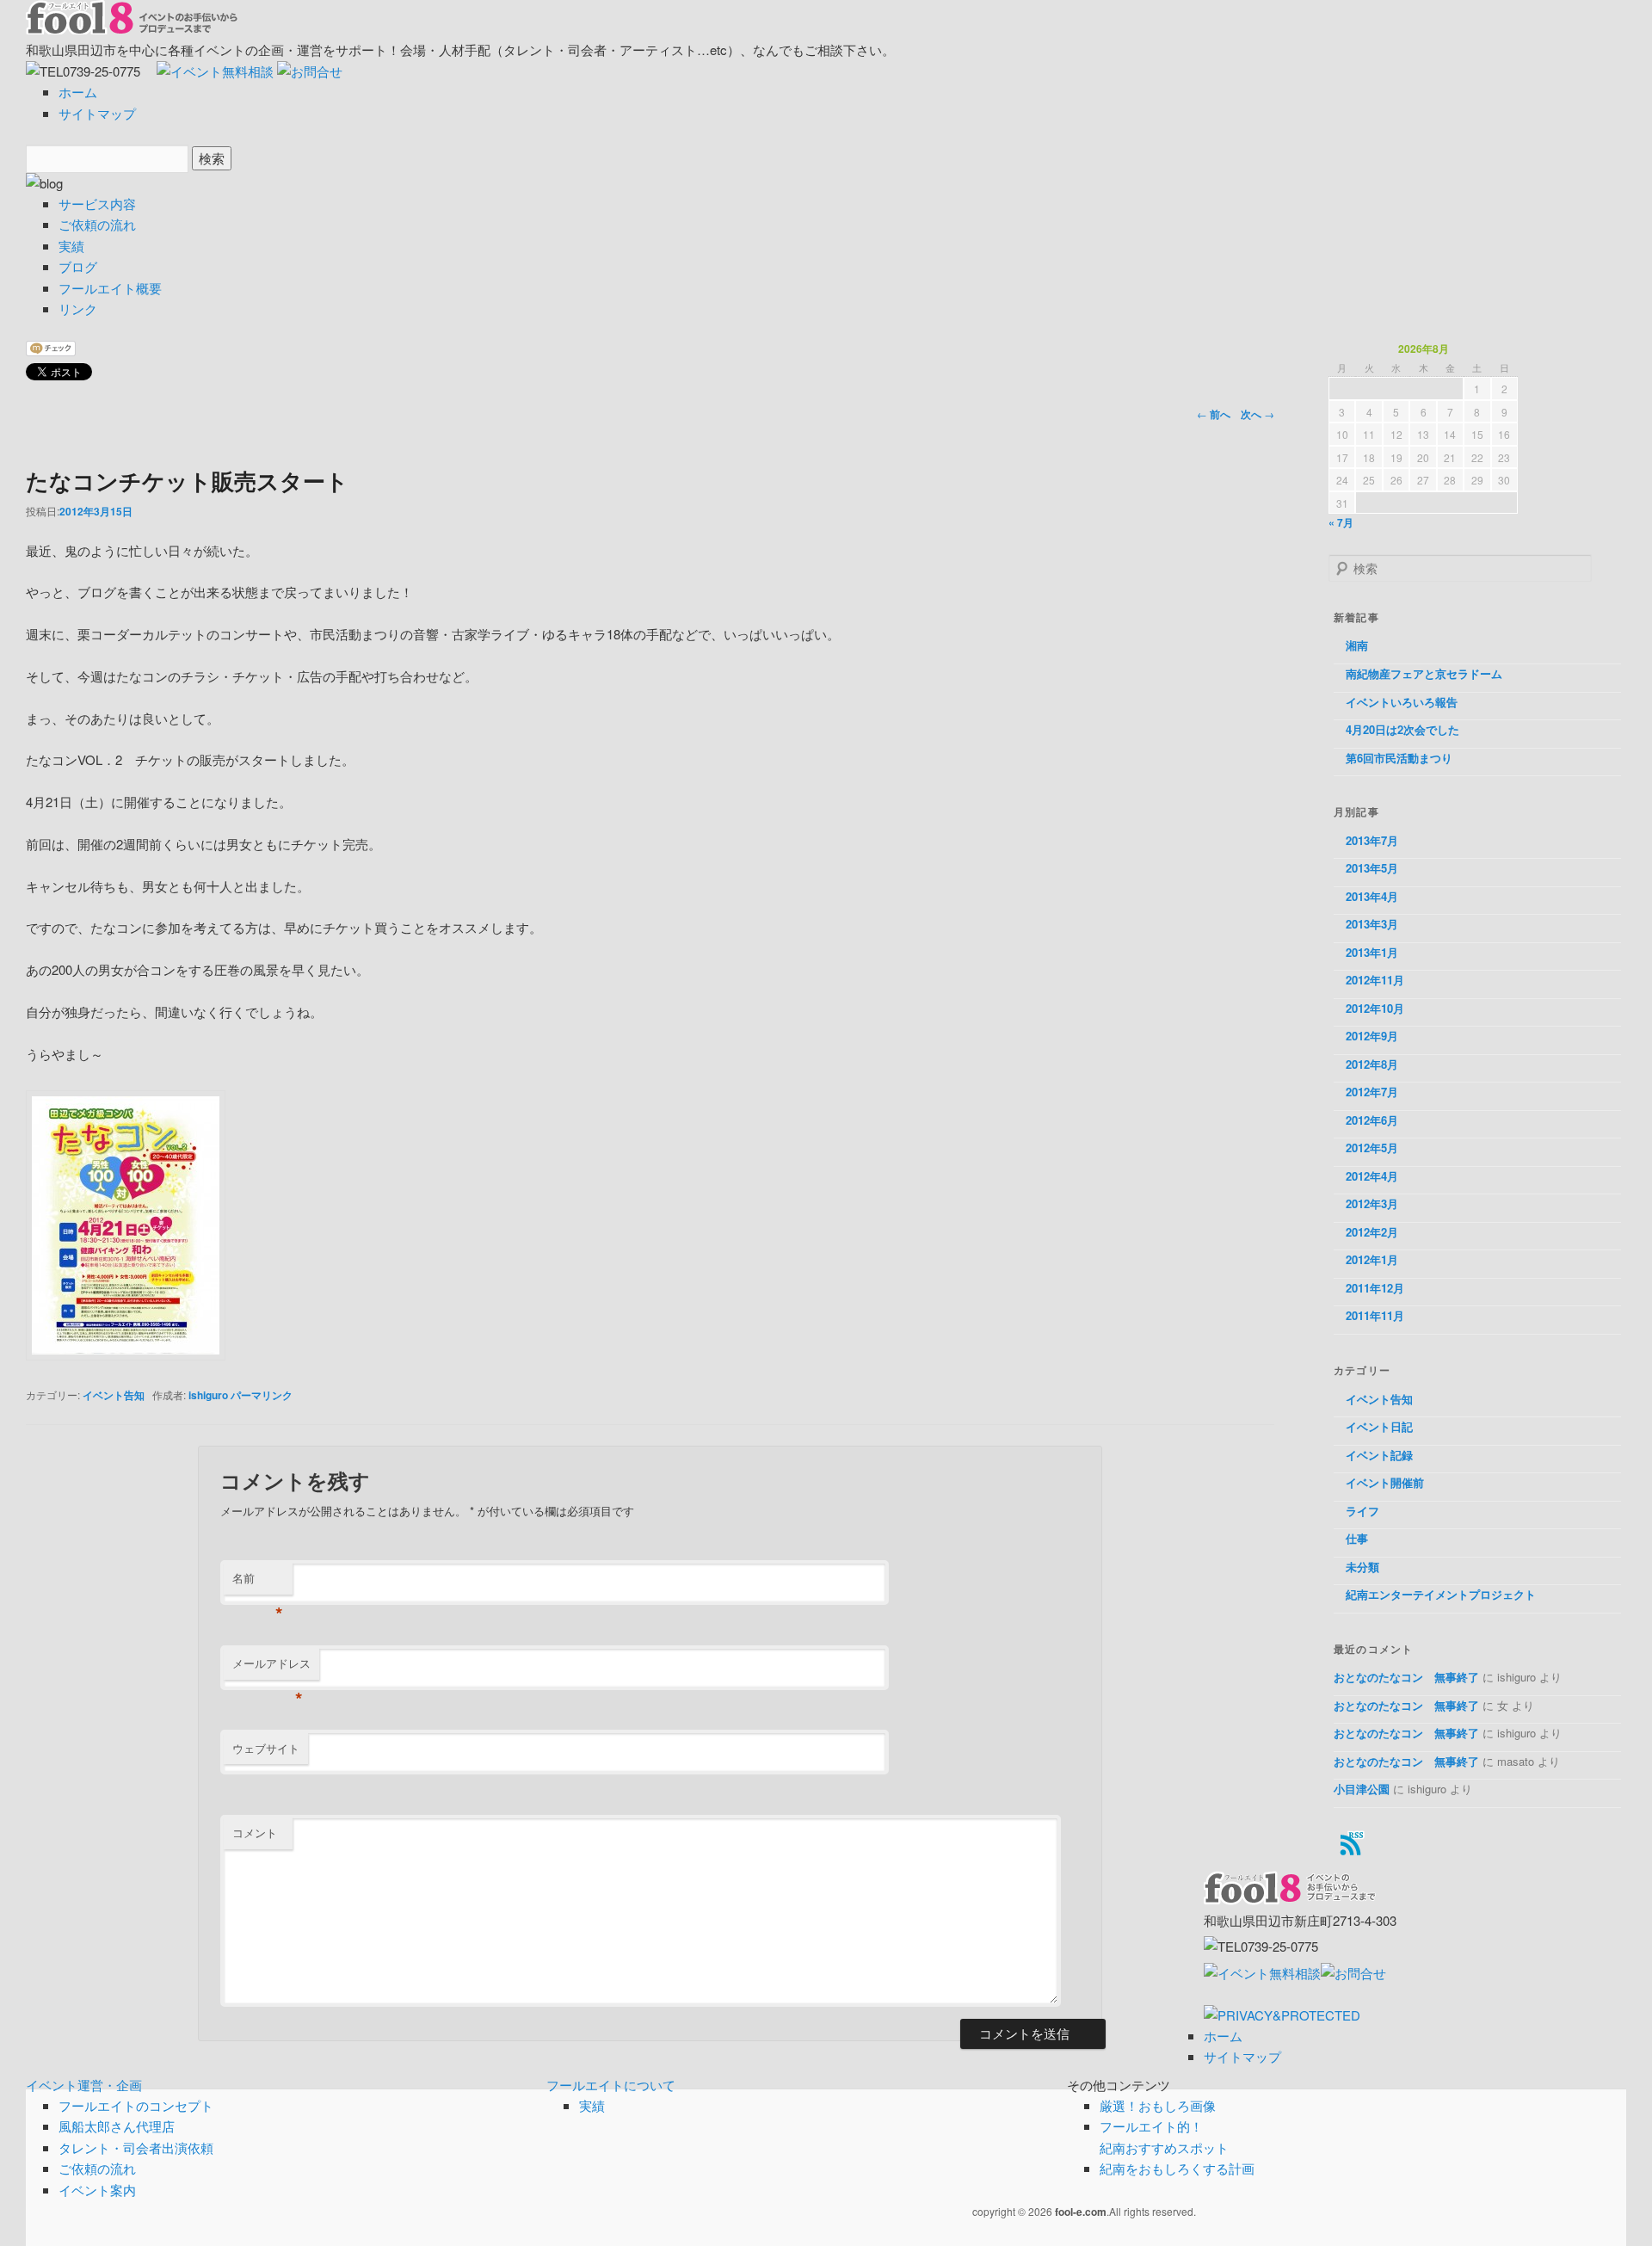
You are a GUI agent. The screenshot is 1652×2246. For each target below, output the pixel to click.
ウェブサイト (266, 1748)
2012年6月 (1372, 1120)
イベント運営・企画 (84, 2085)
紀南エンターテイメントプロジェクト (1441, 1594)
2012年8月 (1372, 1064)
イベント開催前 (1385, 1482)
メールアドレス (271, 1667)
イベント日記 (1379, 1426)
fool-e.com (1081, 2212)
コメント (255, 1833)
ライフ (1362, 1511)
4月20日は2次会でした (1402, 729)
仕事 (1357, 1538)
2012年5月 (1372, 1148)
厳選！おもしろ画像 (1158, 2105)
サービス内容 (97, 204)
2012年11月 (1375, 980)
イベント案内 (97, 2190)
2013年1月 (1372, 952)
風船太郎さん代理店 (117, 2126)
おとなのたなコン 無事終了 (1406, 1677)
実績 (71, 246)
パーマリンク (262, 1395)
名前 (258, 1582)
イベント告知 (114, 1395)
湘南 (1357, 645)
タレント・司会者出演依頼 (136, 2147)
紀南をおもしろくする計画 (1177, 2168)
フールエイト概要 (110, 288)
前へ (1214, 414)
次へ (1257, 414)
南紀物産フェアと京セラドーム (1424, 673)
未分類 (1362, 1567)
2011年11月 (1375, 1315)
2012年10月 (1375, 1008)
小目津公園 (1362, 1789)
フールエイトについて (611, 2085)
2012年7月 (1372, 1092)
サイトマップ (97, 113)
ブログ (78, 266)
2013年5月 (1372, 868)
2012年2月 (1372, 1232)
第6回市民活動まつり (1399, 758)
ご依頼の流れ (97, 224)
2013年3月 (1372, 924)
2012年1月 (1372, 1259)
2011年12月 (1375, 1288)
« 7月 (1341, 522)
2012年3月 (1372, 1203)
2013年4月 (1372, 896)
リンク (78, 309)
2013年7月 (1372, 840)
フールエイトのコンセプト (136, 2105)
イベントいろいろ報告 (1402, 702)
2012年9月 (1372, 1036)
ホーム (78, 92)
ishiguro (208, 1395)
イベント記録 (1379, 1455)
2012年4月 (1372, 1176)
